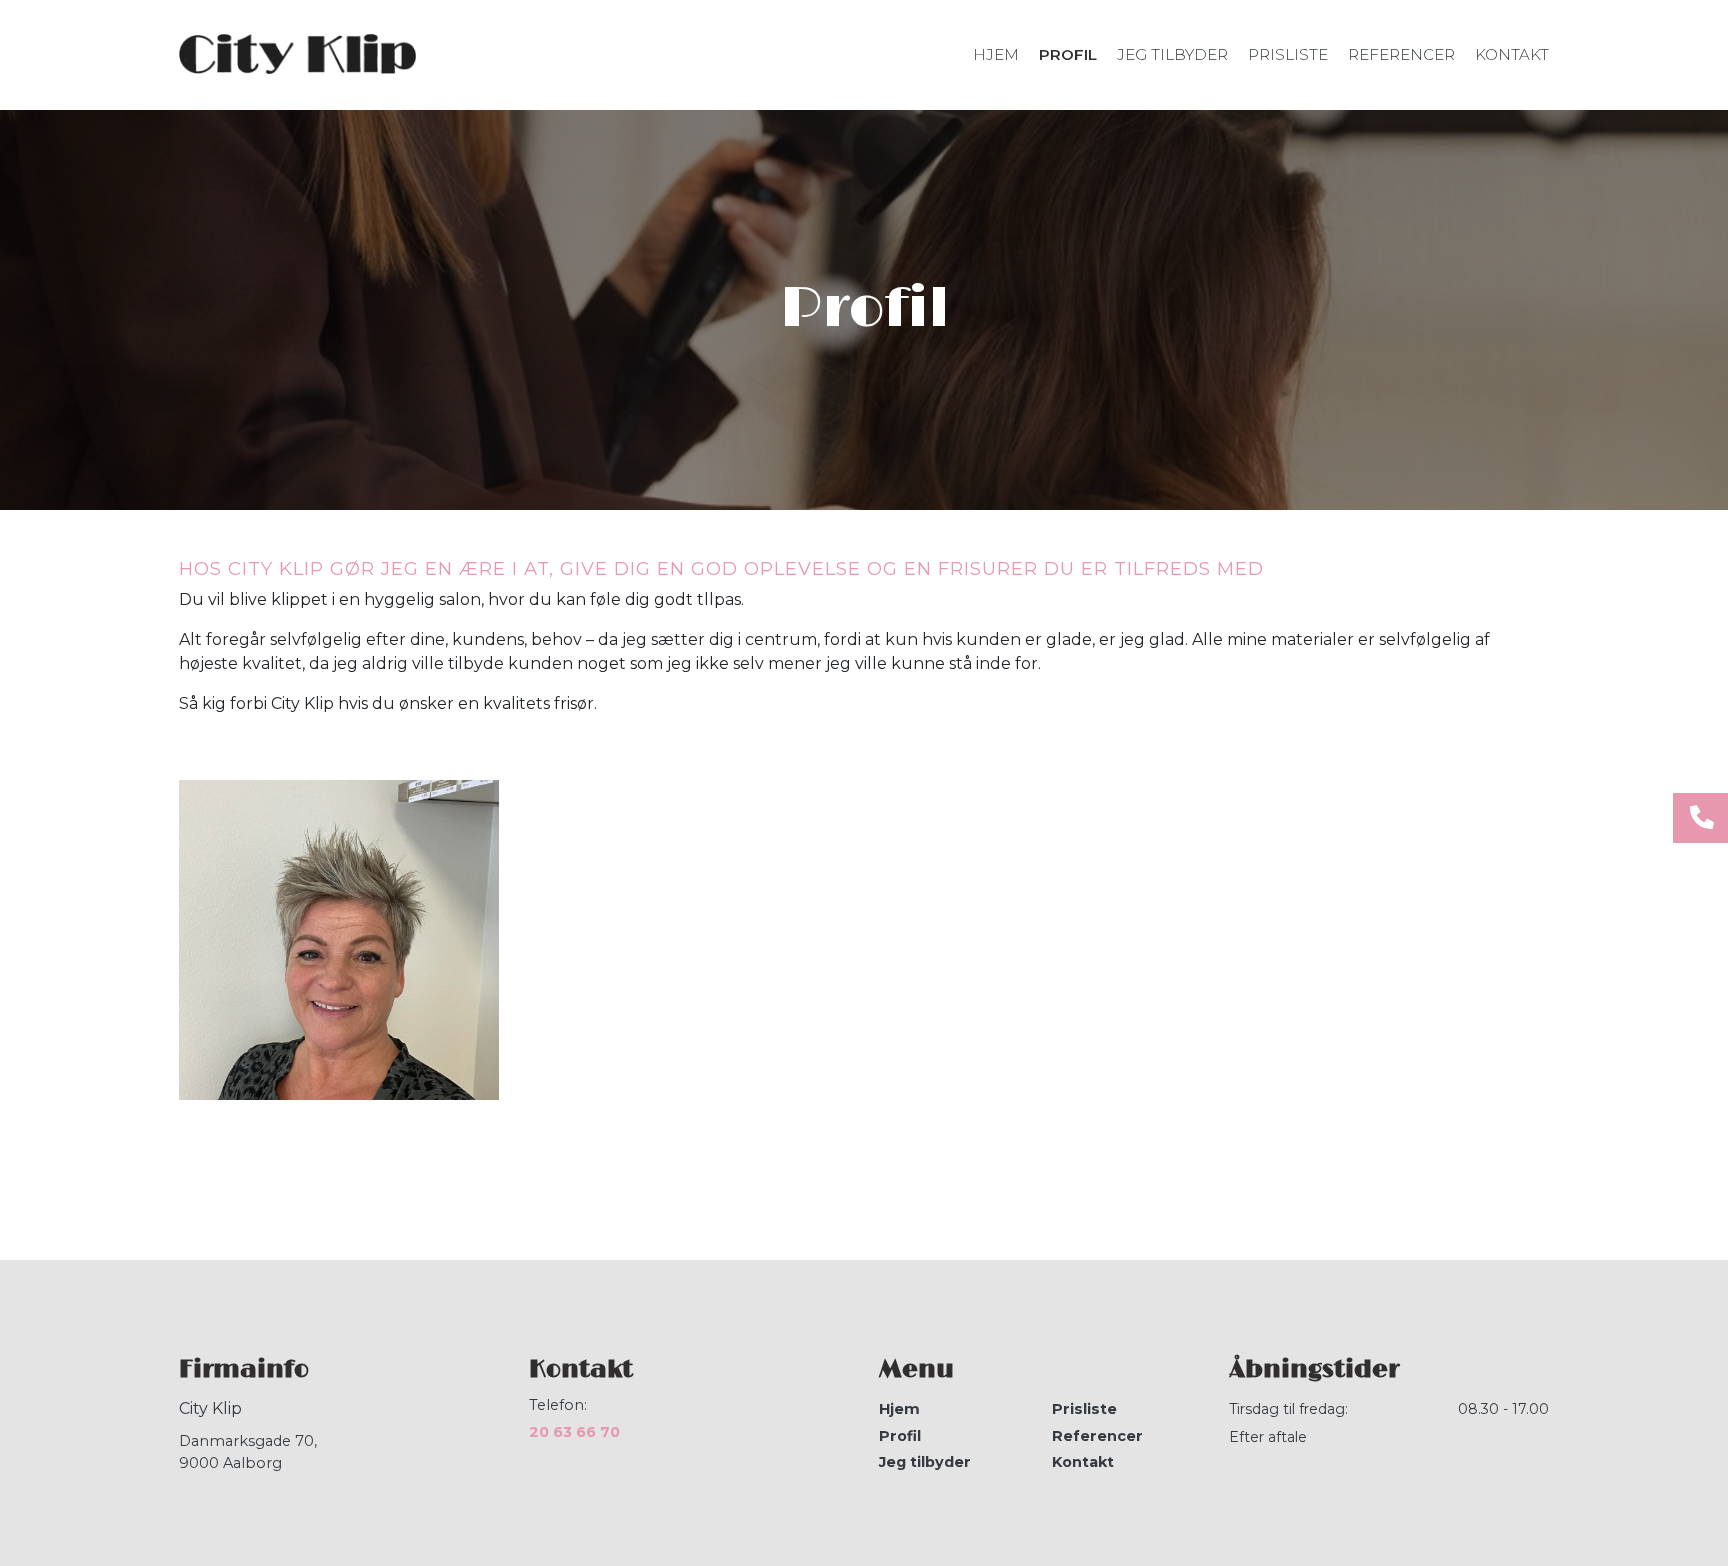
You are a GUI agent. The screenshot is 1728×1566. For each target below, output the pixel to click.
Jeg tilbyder (925, 1462)
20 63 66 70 (574, 1432)
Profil (900, 1436)
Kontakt (1083, 1462)
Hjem (899, 1409)
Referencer (1097, 1436)
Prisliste (1084, 1409)
